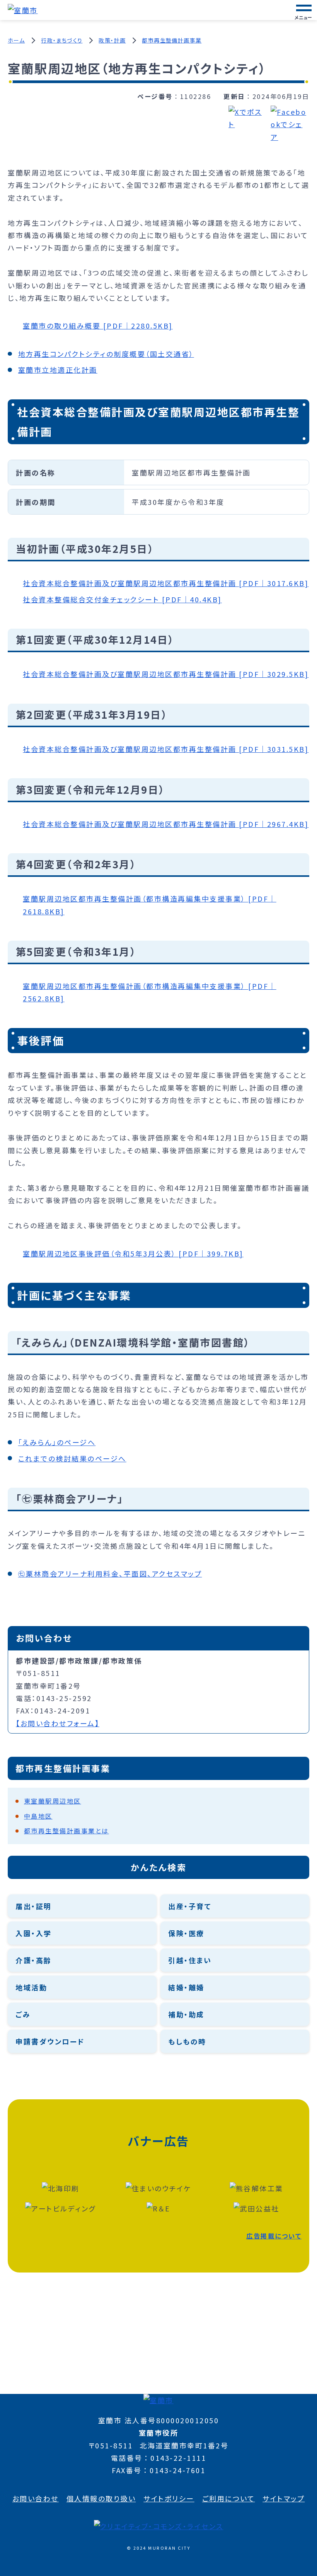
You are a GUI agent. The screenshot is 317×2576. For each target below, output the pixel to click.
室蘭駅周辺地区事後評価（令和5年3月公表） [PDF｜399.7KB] (133, 1253)
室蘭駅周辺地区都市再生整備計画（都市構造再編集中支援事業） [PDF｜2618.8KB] (150, 905)
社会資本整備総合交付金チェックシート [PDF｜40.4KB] (122, 599)
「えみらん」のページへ (57, 1442)
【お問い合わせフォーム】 (58, 1723)
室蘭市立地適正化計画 (58, 370)
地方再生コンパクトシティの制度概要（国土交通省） (106, 354)
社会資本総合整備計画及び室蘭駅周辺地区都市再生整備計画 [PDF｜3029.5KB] (166, 674)
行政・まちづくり (62, 40)
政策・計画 (112, 40)
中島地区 (38, 1816)
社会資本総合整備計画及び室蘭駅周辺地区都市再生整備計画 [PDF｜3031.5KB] (166, 749)
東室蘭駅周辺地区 (53, 1801)
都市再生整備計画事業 (172, 40)
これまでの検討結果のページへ (72, 1458)
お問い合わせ (36, 2498)
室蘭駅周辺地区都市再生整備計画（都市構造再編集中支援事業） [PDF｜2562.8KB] (150, 992)
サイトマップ (284, 2498)
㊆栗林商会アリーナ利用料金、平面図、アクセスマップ (110, 1574)
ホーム (16, 40)
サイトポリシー (169, 2498)
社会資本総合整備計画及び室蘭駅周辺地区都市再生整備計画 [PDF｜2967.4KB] (166, 824)
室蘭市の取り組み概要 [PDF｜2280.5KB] (98, 326)
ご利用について (229, 2498)
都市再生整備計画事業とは (66, 1831)
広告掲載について (274, 2236)
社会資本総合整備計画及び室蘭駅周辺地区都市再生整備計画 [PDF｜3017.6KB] (166, 583)
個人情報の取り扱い (101, 2498)
